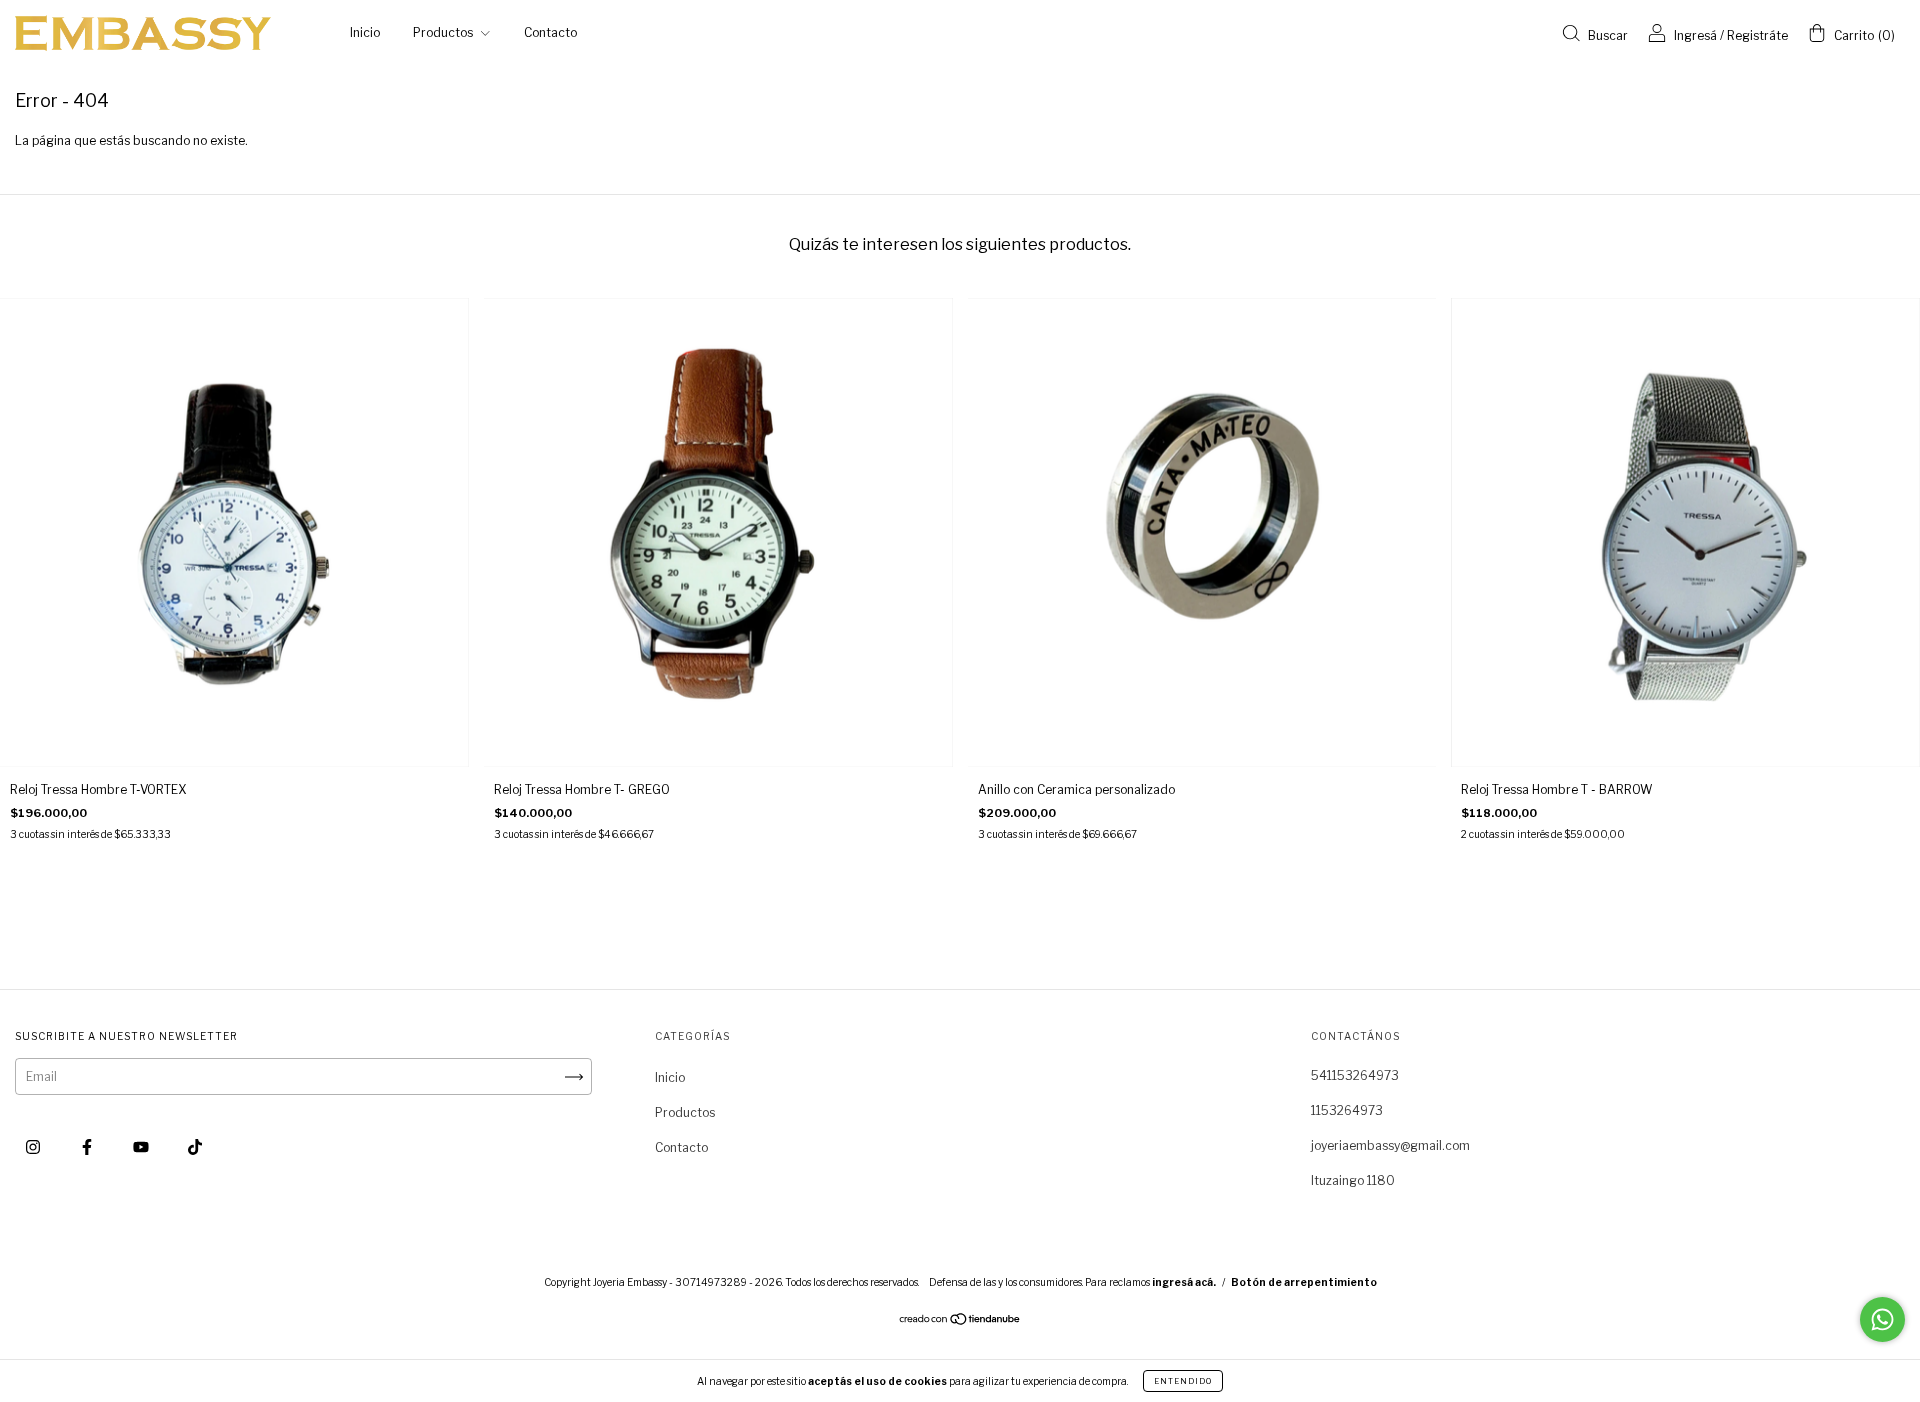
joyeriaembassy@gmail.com (1390, 1145)
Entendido (1183, 1381)
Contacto (550, 32)
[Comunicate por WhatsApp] (1882, 1319)
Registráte (1757, 35)
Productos (444, 32)
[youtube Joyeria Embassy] (142, 1146)
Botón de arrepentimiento (1304, 1282)
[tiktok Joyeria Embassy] (195, 1146)
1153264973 (1347, 1110)
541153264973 (1355, 1075)
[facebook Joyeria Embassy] (88, 1146)
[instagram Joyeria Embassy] (34, 1146)
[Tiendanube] (960, 1321)
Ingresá (1695, 35)
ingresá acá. (1184, 1282)
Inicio (365, 32)
